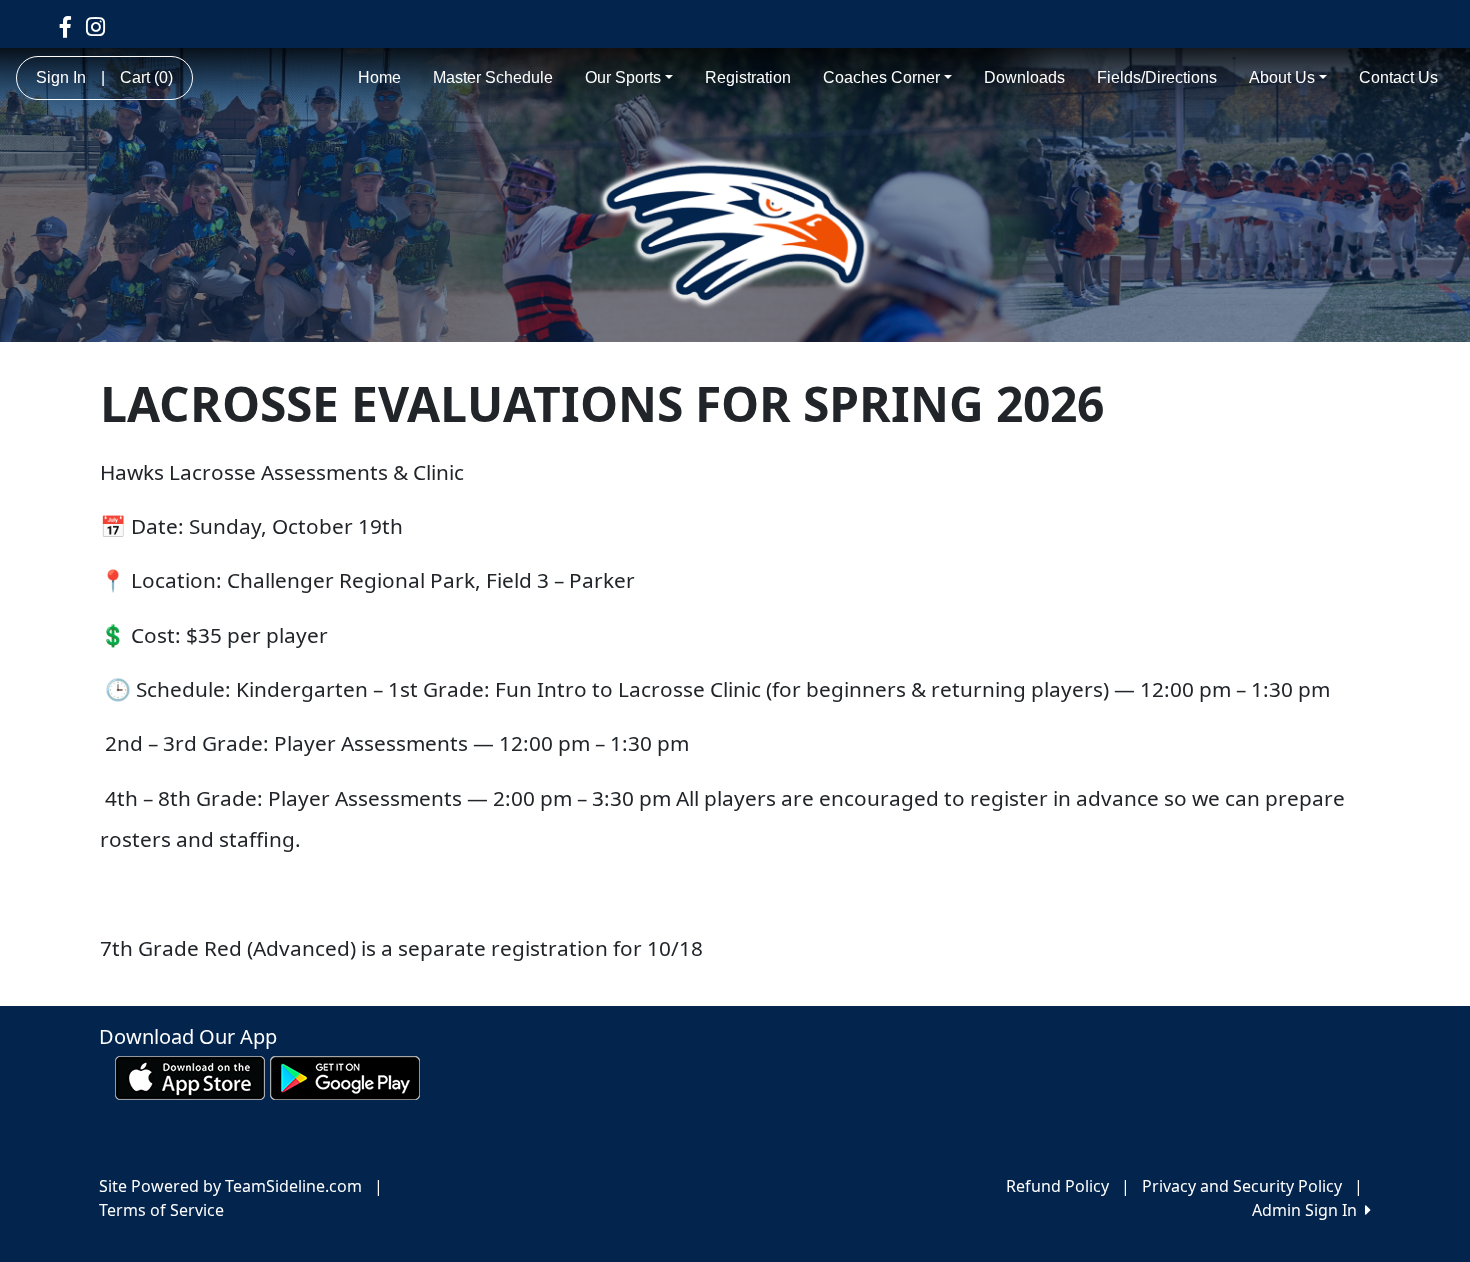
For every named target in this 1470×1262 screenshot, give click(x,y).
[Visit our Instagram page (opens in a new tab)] (95, 26)
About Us (1282, 77)
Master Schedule (493, 77)
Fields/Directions (1157, 77)
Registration (748, 77)
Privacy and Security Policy (1242, 1186)
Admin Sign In (1308, 1210)
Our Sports (623, 77)
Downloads (1024, 77)
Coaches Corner (881, 77)
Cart (146, 77)
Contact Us (1398, 77)
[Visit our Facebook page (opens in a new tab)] (65, 26)
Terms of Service (161, 1210)
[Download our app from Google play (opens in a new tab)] (345, 1076)
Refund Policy (1057, 1186)
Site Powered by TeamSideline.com (230, 1186)
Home (379, 77)
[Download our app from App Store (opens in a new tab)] (190, 1076)
